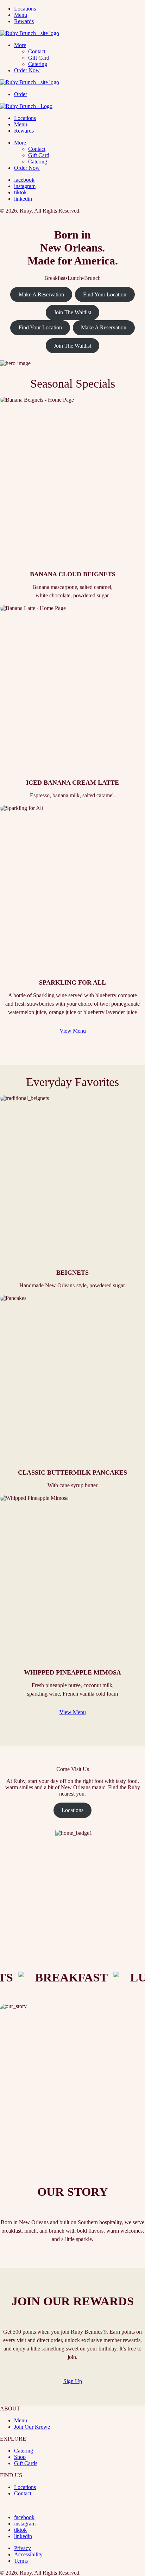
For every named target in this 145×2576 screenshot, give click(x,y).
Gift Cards (26, 2463)
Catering (38, 64)
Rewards (24, 21)
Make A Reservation (41, 294)
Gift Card (39, 58)
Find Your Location (105, 294)
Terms (21, 2561)
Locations (25, 9)
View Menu (73, 1031)
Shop (20, 2457)
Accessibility (28, 2554)
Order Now (27, 70)
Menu (21, 15)
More (20, 45)
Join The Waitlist (72, 312)
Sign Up (73, 2381)
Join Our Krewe (32, 2427)
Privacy (23, 2548)
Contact (37, 51)
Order (21, 94)
